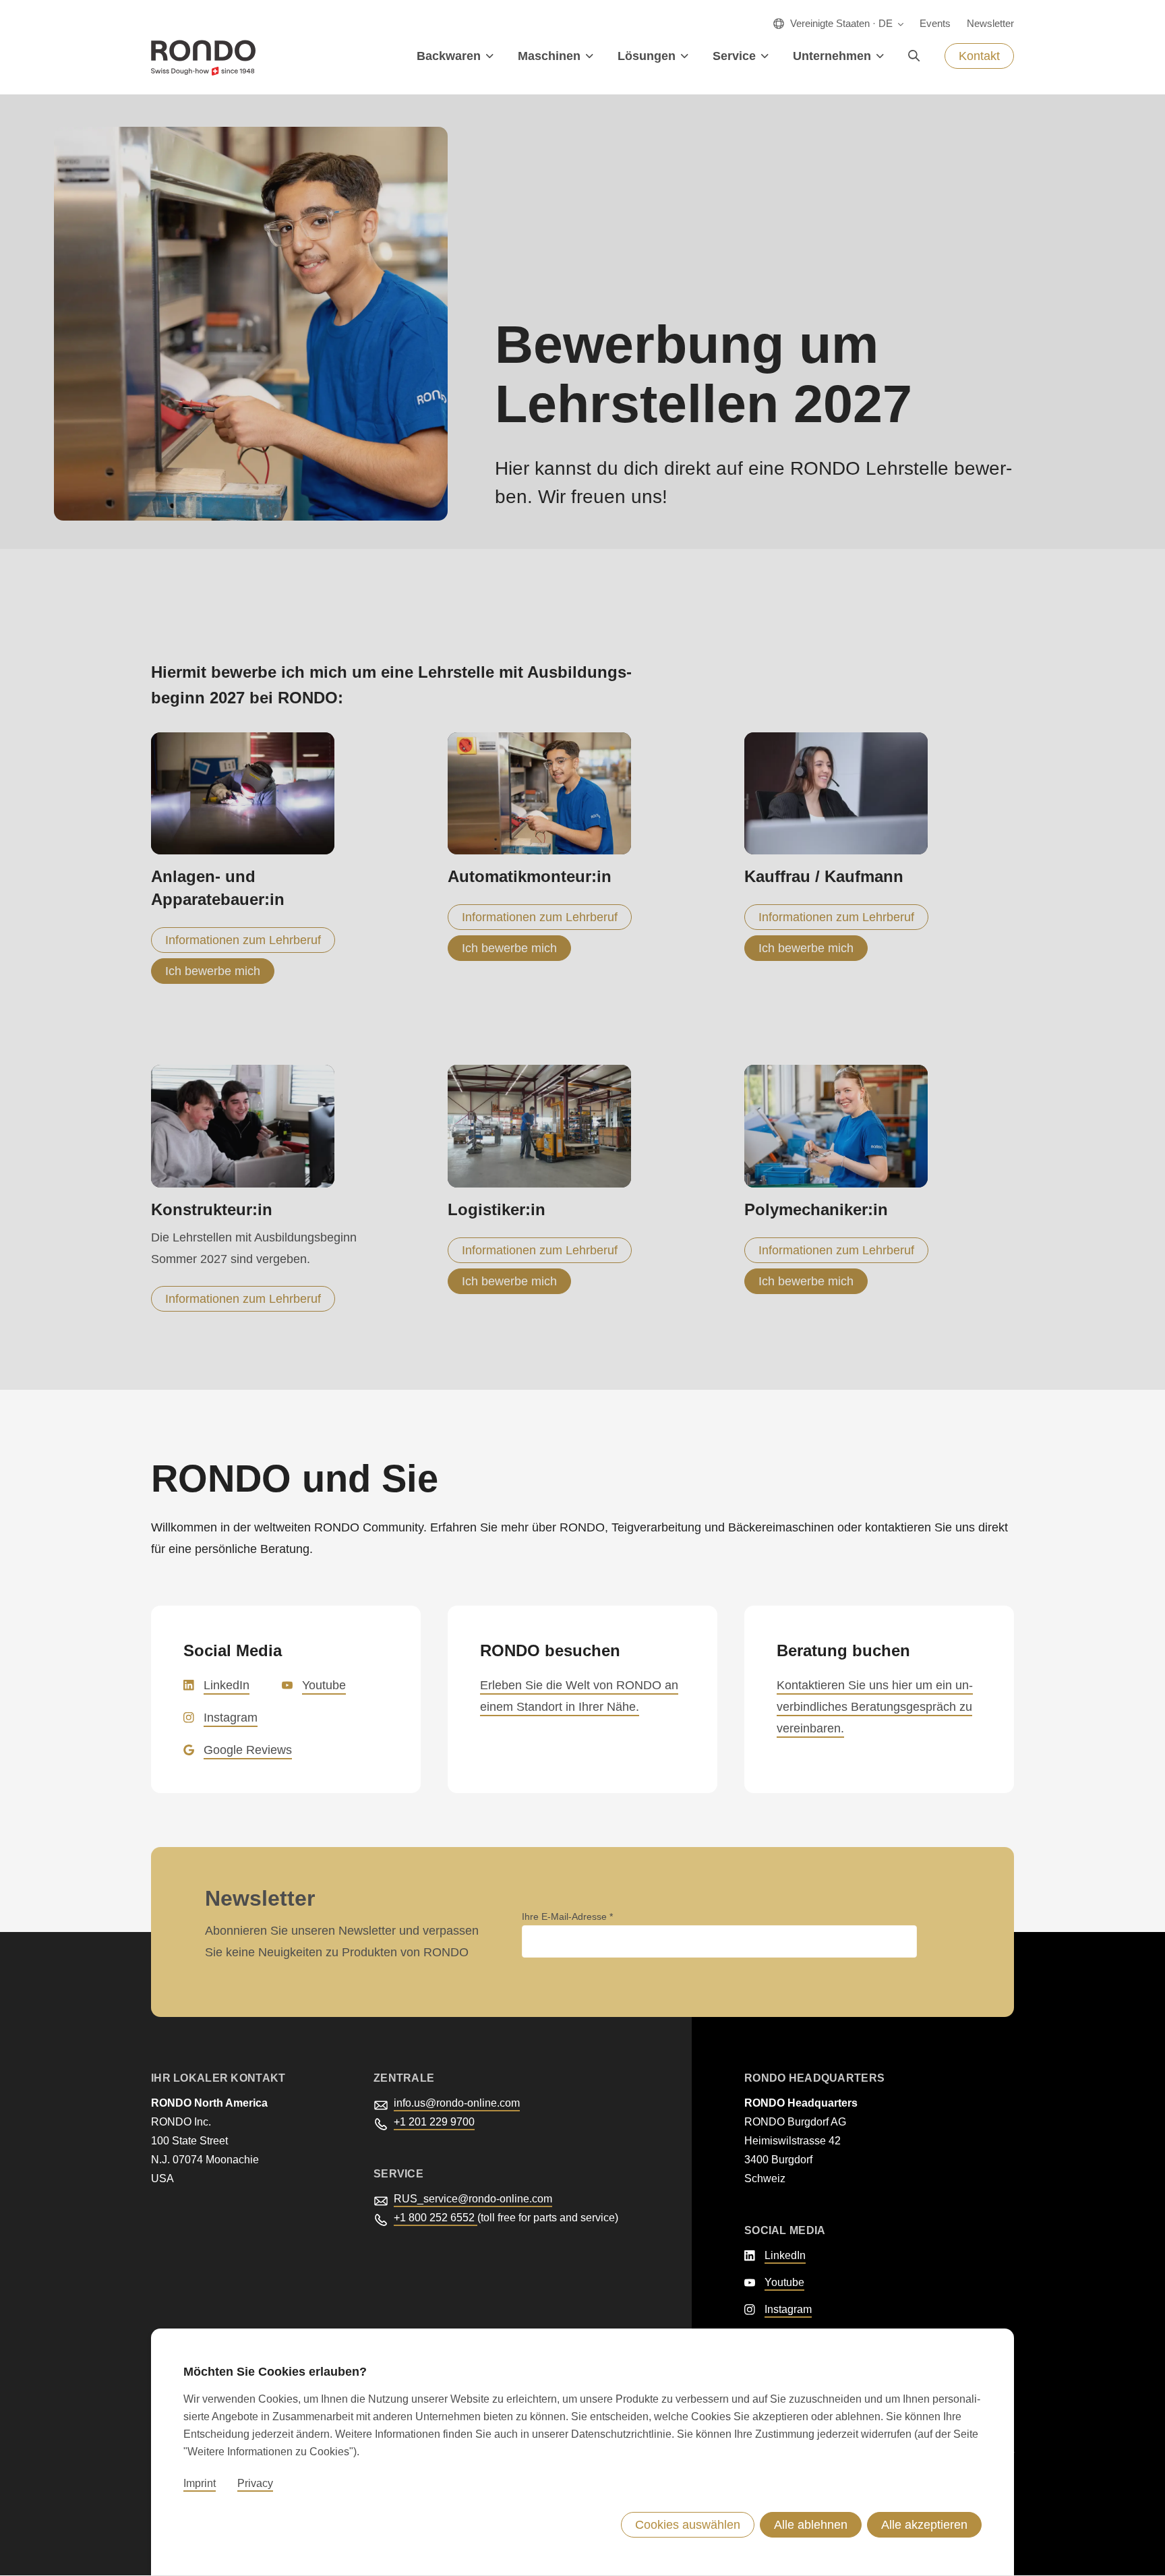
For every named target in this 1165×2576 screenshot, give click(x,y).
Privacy (255, 2484)
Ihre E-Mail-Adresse (566, 1916)
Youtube (324, 1685)
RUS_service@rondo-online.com (473, 2199)
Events (935, 23)
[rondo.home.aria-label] (203, 58)
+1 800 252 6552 (436, 2218)
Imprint (200, 2484)
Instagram (231, 1718)
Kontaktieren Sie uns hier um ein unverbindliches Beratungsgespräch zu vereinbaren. (875, 1707)
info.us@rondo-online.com (457, 2103)
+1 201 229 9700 (434, 2122)
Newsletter (990, 23)
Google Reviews (248, 1750)
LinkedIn (227, 1685)
